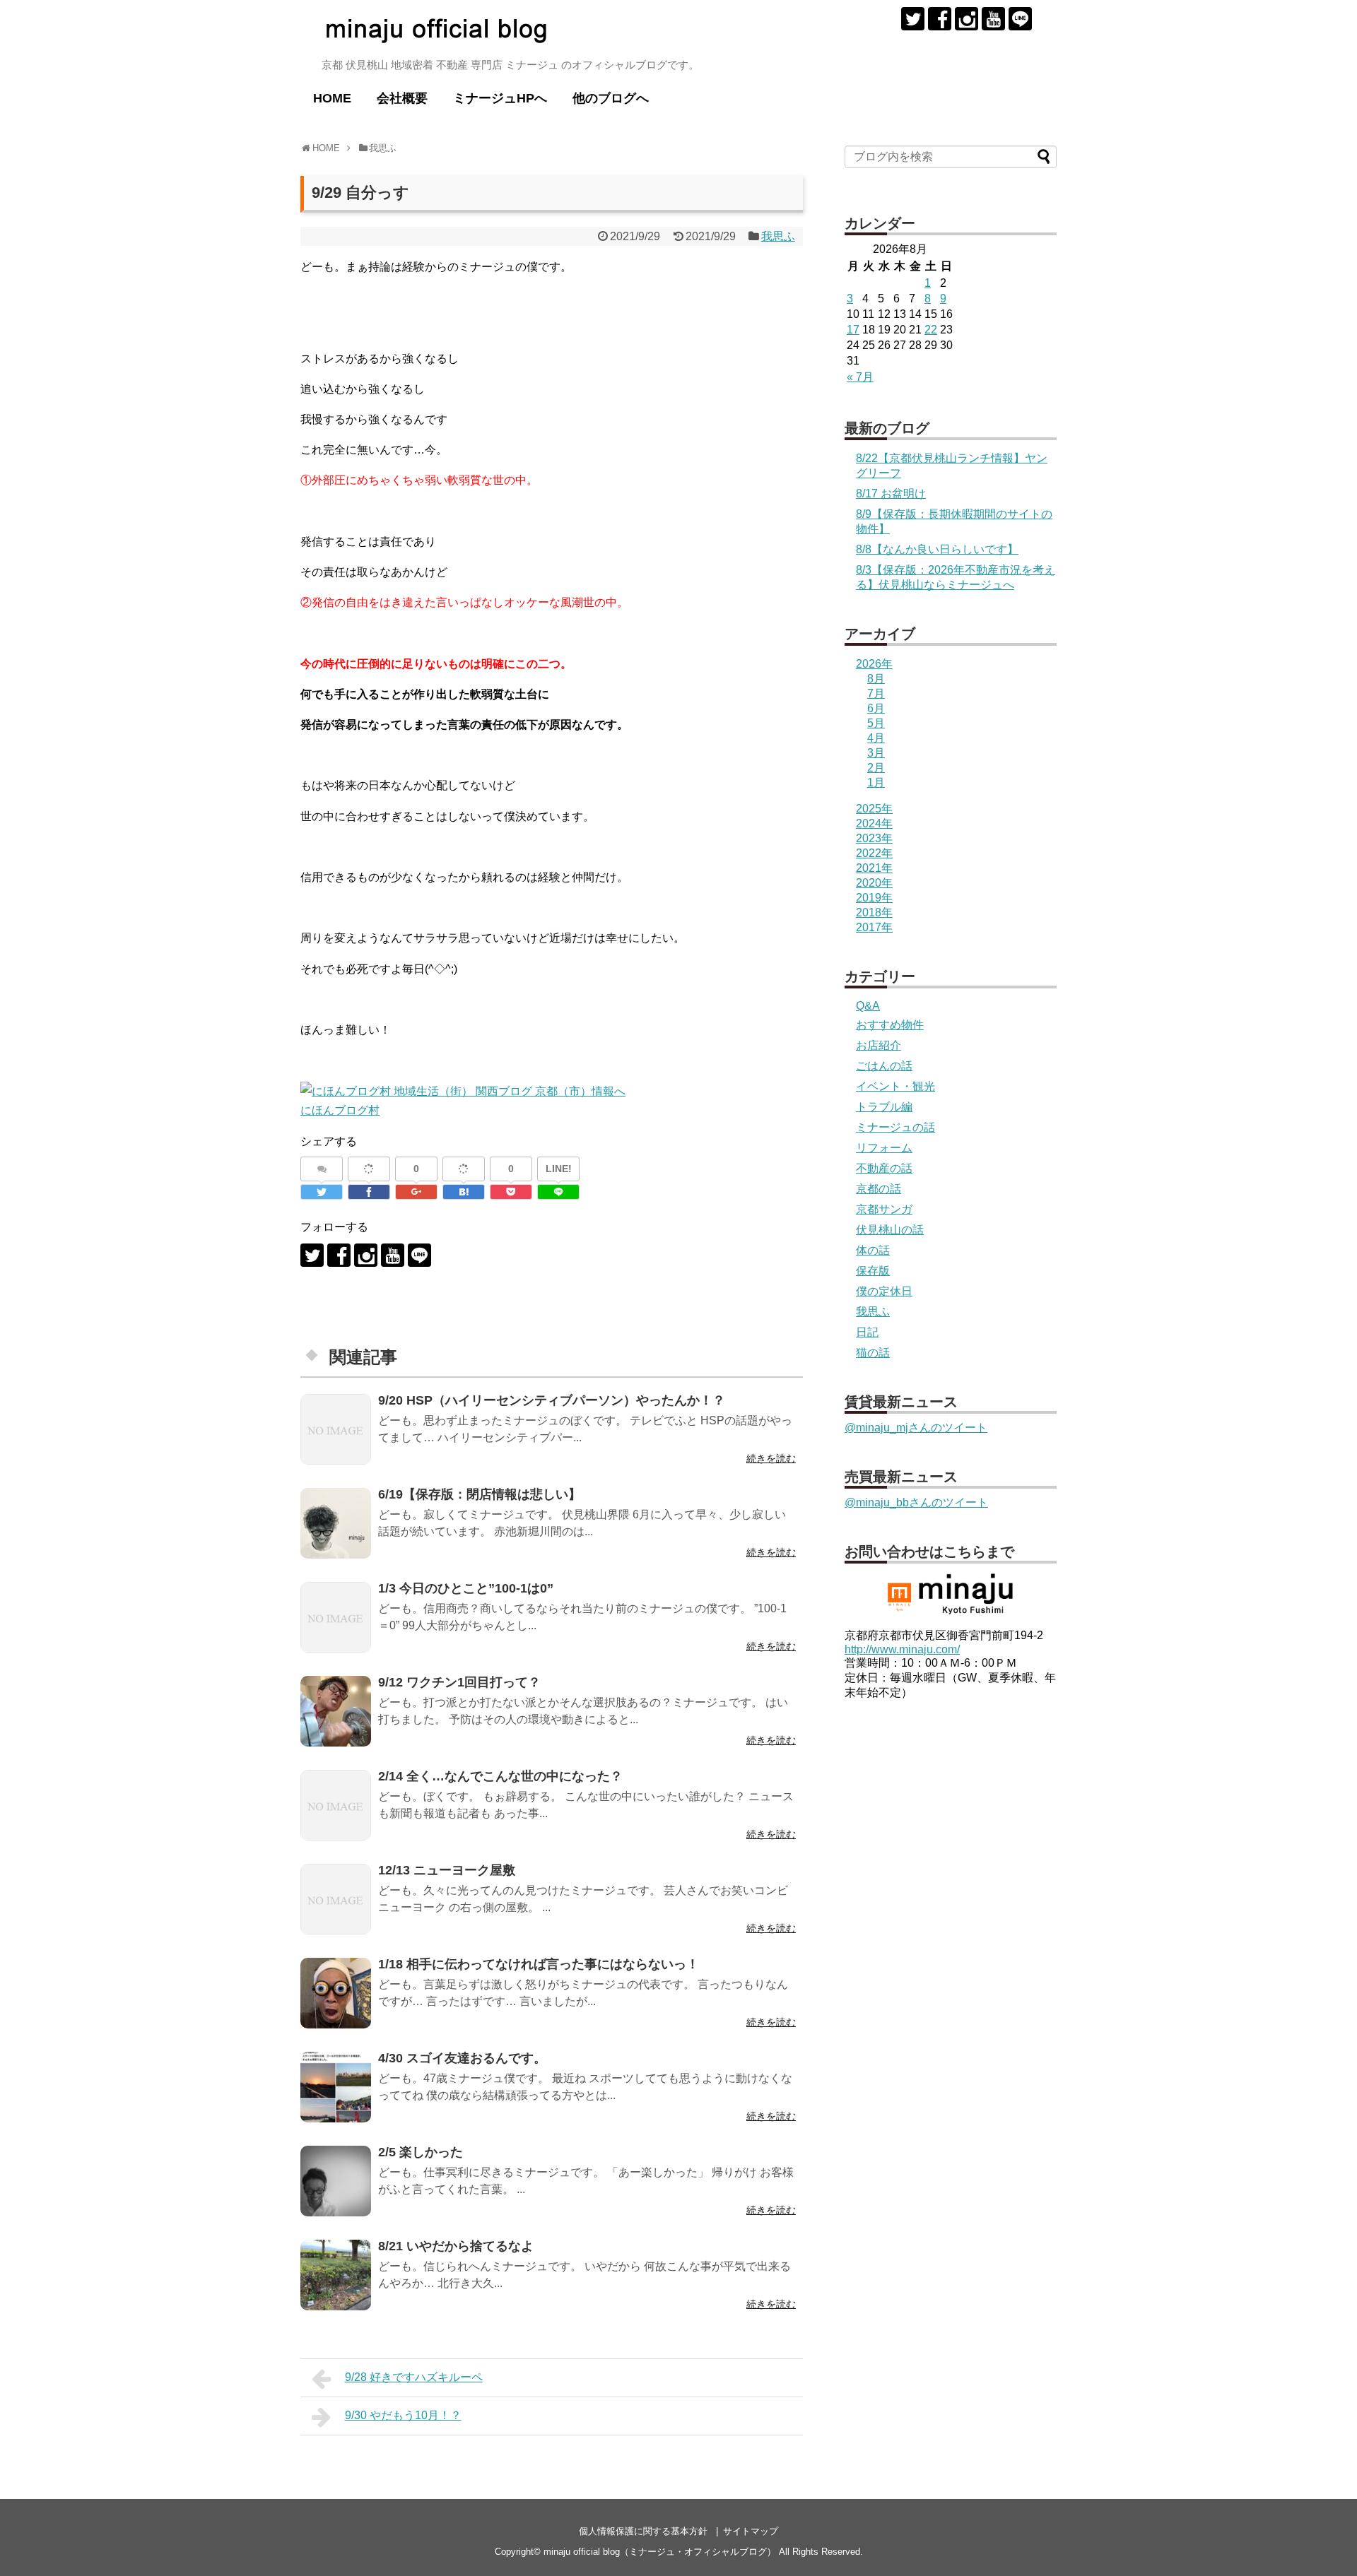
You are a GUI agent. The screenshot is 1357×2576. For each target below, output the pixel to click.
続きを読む (771, 1458)
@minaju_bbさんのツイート (916, 1502)
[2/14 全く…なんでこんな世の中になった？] (336, 1805)
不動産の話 (884, 1168)
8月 (876, 679)
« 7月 (860, 377)
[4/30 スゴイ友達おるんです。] (336, 2087)
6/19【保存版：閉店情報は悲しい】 (480, 1494)
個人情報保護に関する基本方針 (643, 2531)
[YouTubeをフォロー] (993, 19)
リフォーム (884, 1148)
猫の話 (873, 1353)
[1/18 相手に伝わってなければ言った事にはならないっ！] (336, 1993)
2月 (876, 768)
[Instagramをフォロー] (967, 19)
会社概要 (402, 98)
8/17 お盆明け (891, 494)
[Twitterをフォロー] (913, 19)
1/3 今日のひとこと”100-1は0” (466, 1588)
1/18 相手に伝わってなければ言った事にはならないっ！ (539, 1964)
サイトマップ (751, 2531)
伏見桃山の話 (890, 1230)
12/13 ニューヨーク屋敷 (447, 1870)
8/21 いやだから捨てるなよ (456, 2246)
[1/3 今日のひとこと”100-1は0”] (336, 1617)
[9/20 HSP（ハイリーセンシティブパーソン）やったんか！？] (336, 1429)
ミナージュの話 (895, 1127)
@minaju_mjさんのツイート (916, 1428)
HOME (332, 98)
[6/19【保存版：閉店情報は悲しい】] (336, 1523)
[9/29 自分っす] (464, 1192)
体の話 (873, 1250)
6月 (876, 708)
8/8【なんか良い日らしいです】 (937, 549)
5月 (876, 723)
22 (931, 330)
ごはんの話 (884, 1066)
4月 (876, 738)
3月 (876, 753)
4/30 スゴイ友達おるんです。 (462, 2058)
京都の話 (879, 1189)
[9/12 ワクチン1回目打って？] (336, 1711)
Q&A (868, 1006)
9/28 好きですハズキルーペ (414, 2377)
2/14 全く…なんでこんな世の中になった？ (500, 1776)
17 (853, 330)
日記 (867, 1332)
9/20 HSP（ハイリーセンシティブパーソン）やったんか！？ (552, 1400)
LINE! (559, 1169)
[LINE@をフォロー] (1020, 19)
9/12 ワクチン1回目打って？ (459, 1682)
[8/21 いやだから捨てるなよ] (336, 2275)
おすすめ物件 (890, 1025)
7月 (876, 693)
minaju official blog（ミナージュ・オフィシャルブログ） (660, 2552)
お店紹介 (879, 1045)
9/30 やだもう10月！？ (403, 2415)
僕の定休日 (884, 1291)
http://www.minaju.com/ (902, 1649)
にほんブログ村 (340, 1110)
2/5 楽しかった (421, 2152)
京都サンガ (884, 1209)
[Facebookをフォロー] (940, 19)
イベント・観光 (895, 1086)
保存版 (873, 1271)
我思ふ (778, 236)
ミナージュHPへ (500, 98)
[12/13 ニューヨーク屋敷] (336, 1899)
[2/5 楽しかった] (336, 2181)
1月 (876, 782)
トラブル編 (884, 1107)
